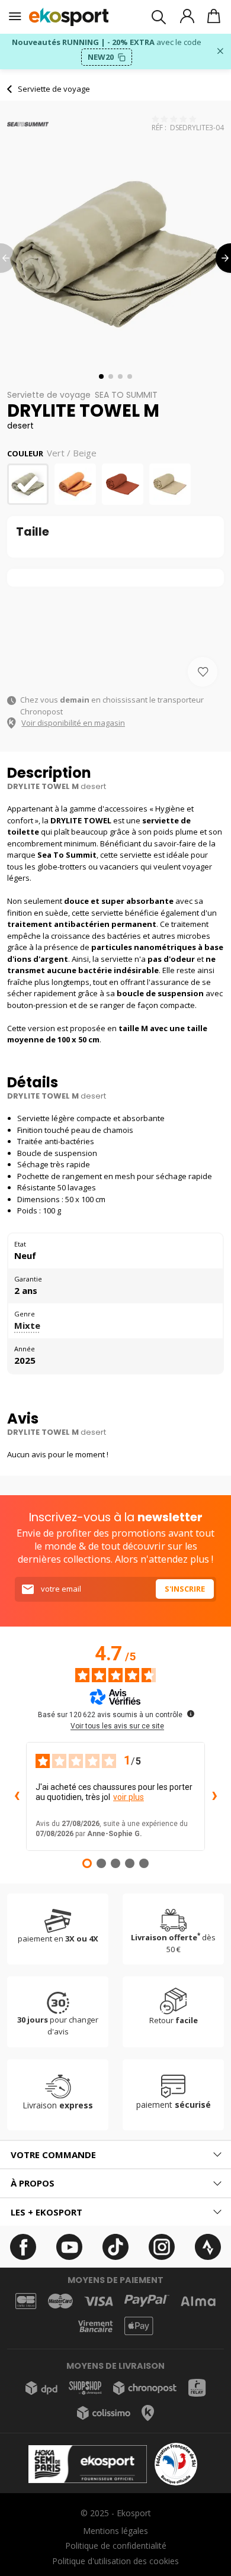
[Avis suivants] (214, 1796)
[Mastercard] (60, 2301)
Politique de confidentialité (116, 2546)
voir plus (129, 1797)
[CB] (26, 2301)
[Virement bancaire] (95, 2327)
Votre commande (53, 2155)
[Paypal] (147, 2301)
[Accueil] (69, 17)
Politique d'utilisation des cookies (115, 2561)
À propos (33, 2183)
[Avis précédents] (17, 1796)
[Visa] (99, 2301)
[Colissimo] (104, 2413)
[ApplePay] (139, 2326)
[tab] (115, 2155)
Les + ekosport (46, 2212)
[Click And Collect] (148, 2413)
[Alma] (198, 2301)
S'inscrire (185, 1589)
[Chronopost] (145, 2388)
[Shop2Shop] (85, 2388)
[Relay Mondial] (197, 2388)
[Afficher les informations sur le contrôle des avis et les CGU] (191, 1714)
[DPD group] (41, 2388)
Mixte (27, 1325)
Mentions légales (115, 2531)
